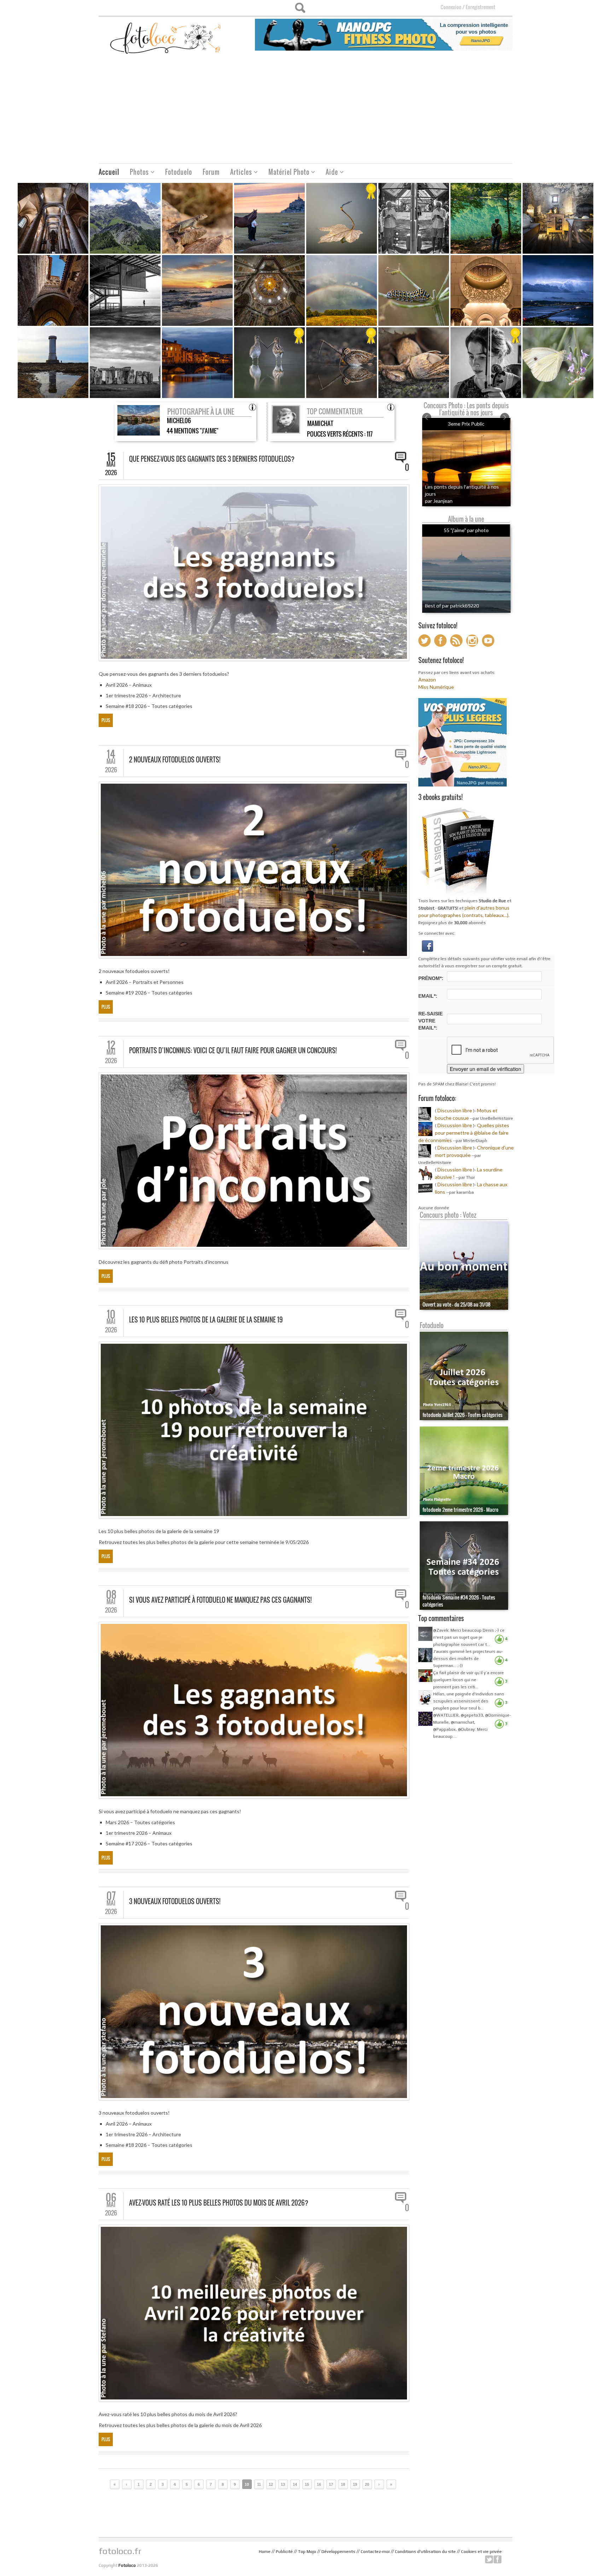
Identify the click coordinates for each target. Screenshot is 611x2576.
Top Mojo (307, 2552)
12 (271, 2484)
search (300, 8)
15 (307, 2484)
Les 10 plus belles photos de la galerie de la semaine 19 (206, 1320)
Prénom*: (431, 978)
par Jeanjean (439, 501)
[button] (427, 945)
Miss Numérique (436, 687)
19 (355, 2484)
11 (259, 2484)
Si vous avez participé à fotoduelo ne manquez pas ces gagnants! (220, 1600)
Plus (106, 720)
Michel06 (179, 420)
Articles (238, 173)
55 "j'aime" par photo (466, 530)
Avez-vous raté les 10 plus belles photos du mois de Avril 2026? (219, 2203)
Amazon (427, 679)
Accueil (109, 172)
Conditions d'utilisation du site (425, 2552)
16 (319, 2484)
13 (283, 2484)
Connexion (451, 7)
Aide (329, 173)
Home (265, 2552)
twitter (489, 2559)
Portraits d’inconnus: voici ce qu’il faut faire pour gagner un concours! (233, 1050)
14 (295, 2484)
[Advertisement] (305, 110)
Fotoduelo (179, 172)
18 (343, 2484)
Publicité (284, 2552)
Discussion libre (455, 1110)
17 (331, 2484)
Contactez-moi (375, 2552)
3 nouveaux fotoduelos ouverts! (175, 1901)
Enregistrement (481, 7)
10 (247, 2484)
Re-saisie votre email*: (430, 1021)
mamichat (320, 423)
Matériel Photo (286, 173)
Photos (137, 173)
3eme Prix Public (466, 424)
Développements (338, 2552)
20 (367, 2484)
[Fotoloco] (166, 38)
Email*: (428, 996)
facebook (497, 2559)
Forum (211, 172)
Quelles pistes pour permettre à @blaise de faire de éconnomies (464, 1133)
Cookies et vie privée (481, 2552)
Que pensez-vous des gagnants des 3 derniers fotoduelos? (212, 459)
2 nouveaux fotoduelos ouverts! (175, 760)
